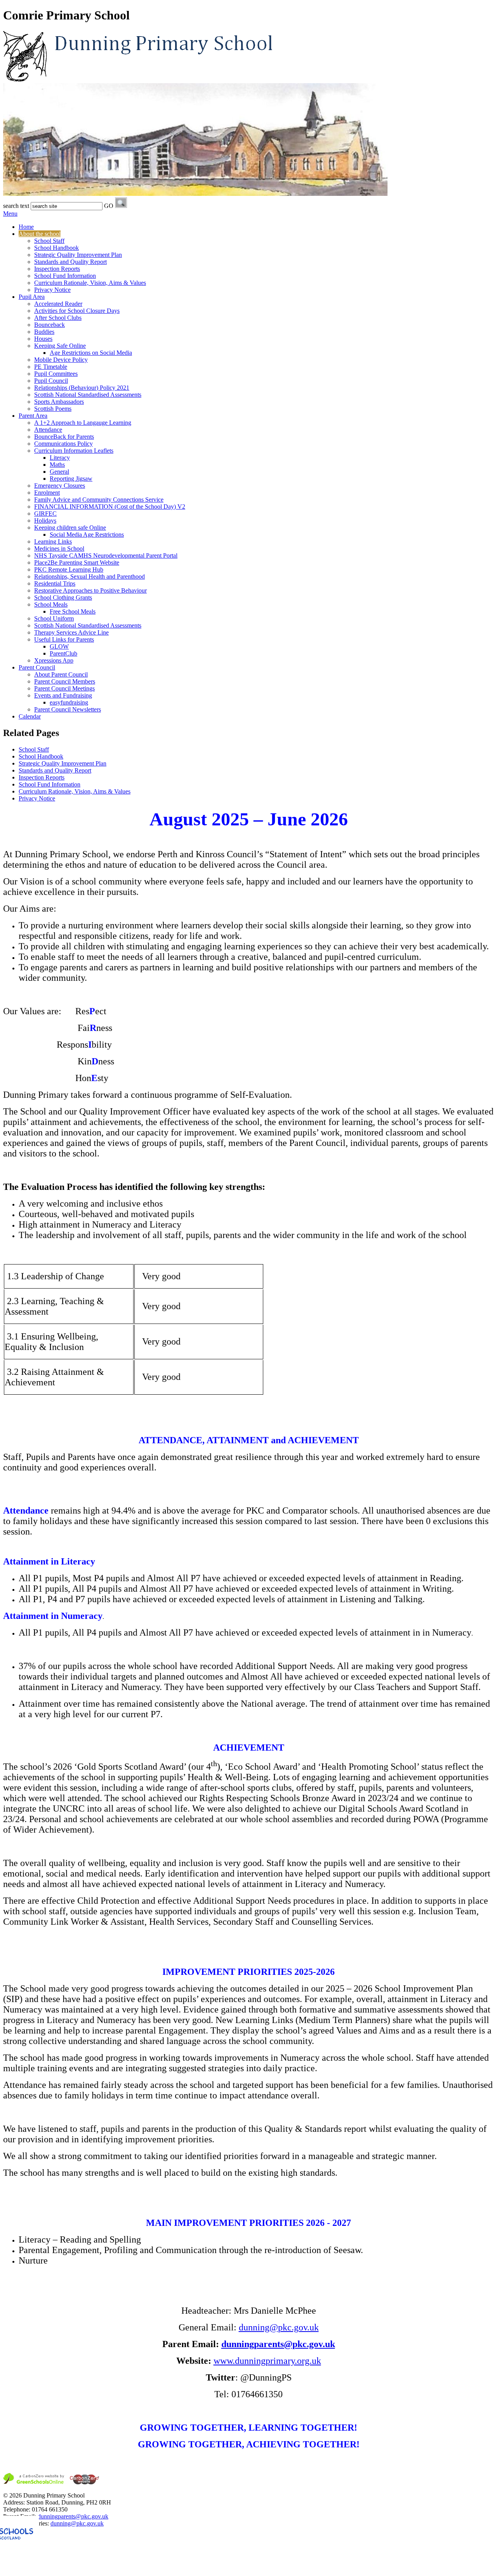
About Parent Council (61, 674)
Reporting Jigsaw (71, 479)
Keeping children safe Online (70, 528)
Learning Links (53, 542)
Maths (57, 465)
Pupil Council (51, 381)
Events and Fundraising (63, 695)
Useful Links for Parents (64, 639)
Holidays (45, 521)
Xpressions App (54, 660)
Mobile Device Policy (61, 360)
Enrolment (47, 493)
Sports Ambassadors (59, 402)
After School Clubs (58, 318)
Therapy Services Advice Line (71, 632)
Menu (10, 214)
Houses (43, 339)
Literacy (60, 458)
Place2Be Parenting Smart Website (77, 562)
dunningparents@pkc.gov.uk (73, 2516)
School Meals (51, 604)
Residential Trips (55, 583)
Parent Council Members (65, 681)
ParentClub (63, 653)
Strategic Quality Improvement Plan (78, 255)
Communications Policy (63, 444)
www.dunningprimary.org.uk (267, 2361)
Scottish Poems (53, 409)
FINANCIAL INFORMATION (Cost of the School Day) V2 (110, 507)
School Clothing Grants (63, 597)
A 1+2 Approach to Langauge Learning (83, 423)
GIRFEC (45, 514)
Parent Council (37, 667)
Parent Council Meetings (64, 688)
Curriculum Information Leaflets (74, 451)
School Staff (49, 241)
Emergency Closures (60, 486)
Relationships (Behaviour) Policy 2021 (82, 388)
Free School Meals (73, 611)
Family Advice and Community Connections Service (99, 500)
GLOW (59, 646)
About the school (40, 234)
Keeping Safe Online (60, 346)
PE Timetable (51, 367)
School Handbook (56, 248)
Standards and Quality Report (70, 262)
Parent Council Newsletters (68, 709)
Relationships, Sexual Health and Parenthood (89, 576)
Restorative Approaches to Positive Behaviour (90, 590)
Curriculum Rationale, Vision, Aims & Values (90, 283)
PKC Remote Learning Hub (69, 569)
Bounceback (50, 325)
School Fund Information (65, 276)
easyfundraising (69, 702)
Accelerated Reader (58, 304)
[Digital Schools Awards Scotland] (52, 2569)
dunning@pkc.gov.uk (279, 2327)
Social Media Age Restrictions (87, 535)
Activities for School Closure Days (77, 311)
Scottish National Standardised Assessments (88, 395)
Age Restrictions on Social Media (91, 353)
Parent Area (33, 416)
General (59, 472)
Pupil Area (32, 297)
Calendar (30, 716)
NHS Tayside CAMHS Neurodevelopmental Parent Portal (106, 555)
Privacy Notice (52, 290)
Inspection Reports (57, 269)
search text (16, 206)
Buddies (44, 332)
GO (109, 206)
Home (26, 227)
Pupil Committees (56, 374)
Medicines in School (59, 549)
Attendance (48, 430)
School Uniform (54, 618)
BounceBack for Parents (64, 437)
